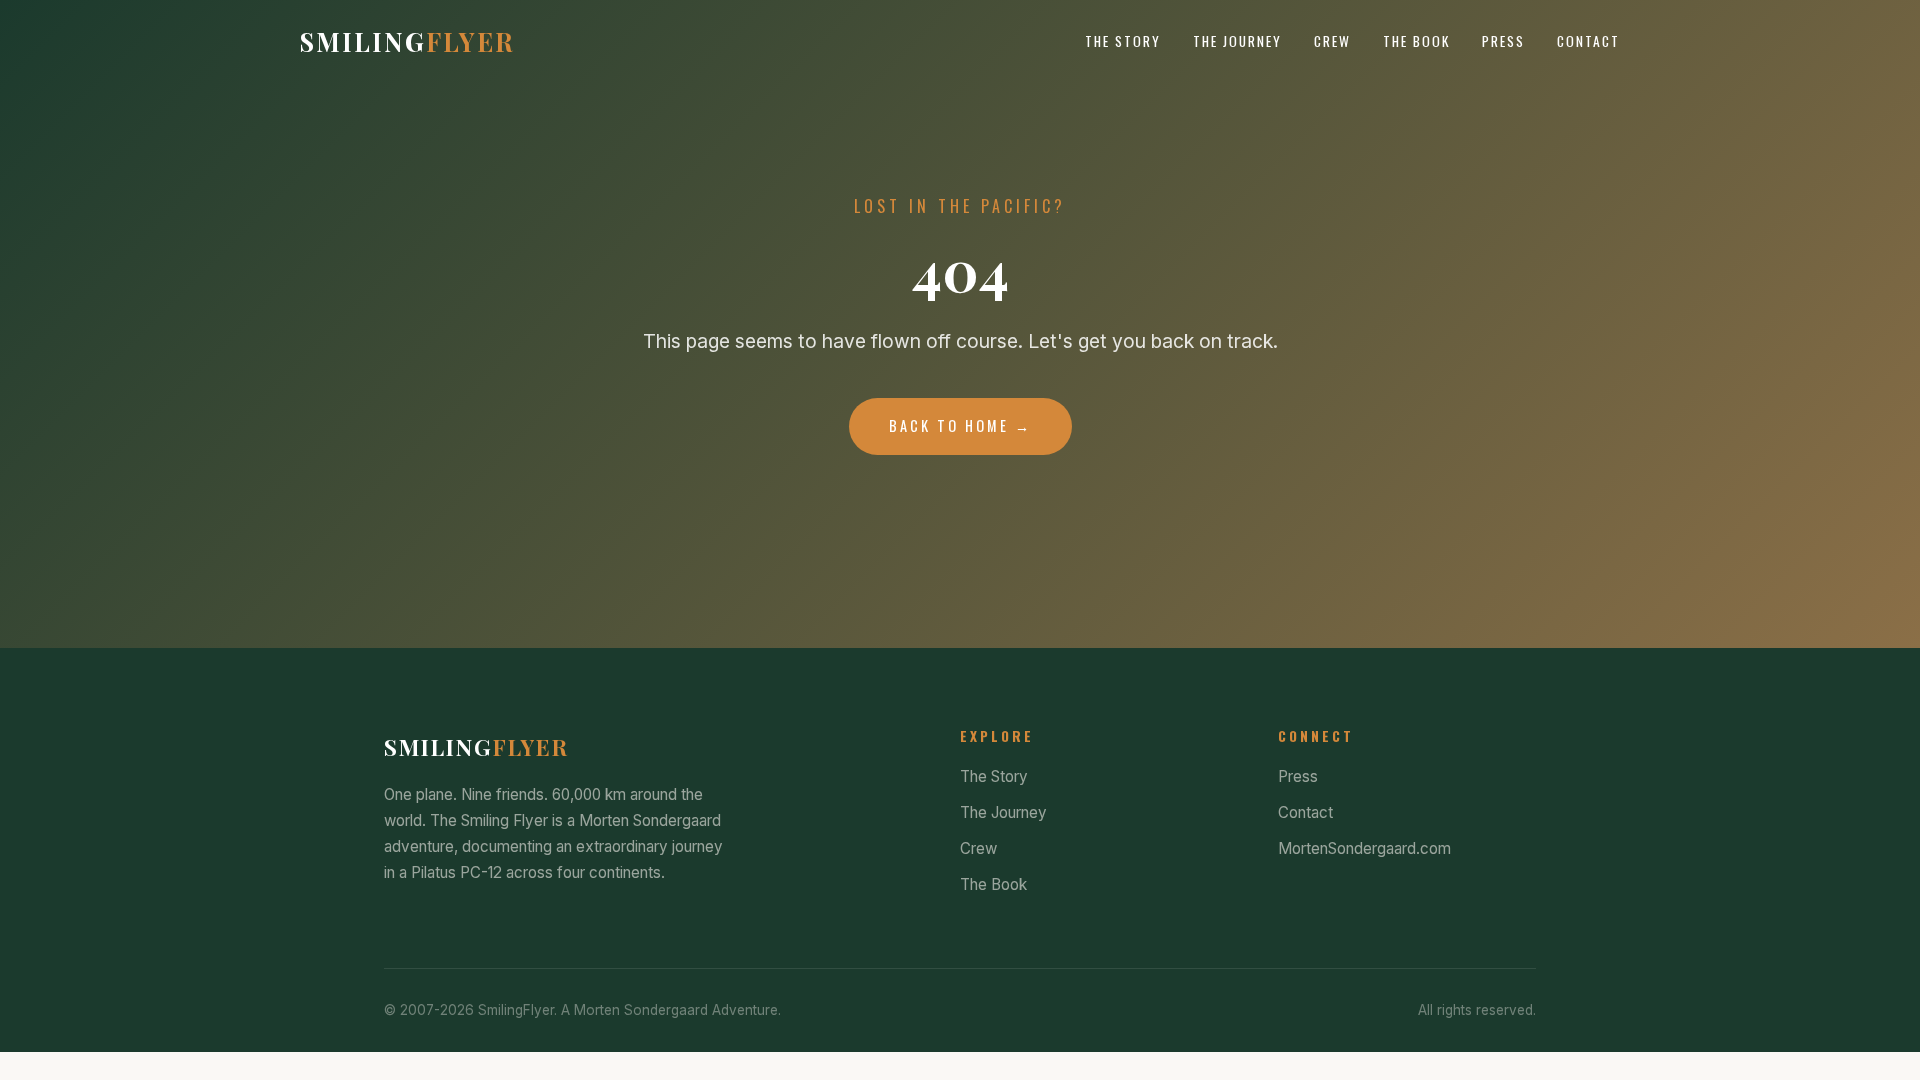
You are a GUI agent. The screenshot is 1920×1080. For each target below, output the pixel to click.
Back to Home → (960, 425)
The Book (1416, 41)
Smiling (407, 41)
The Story (1123, 41)
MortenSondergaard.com (1364, 848)
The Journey (1237, 41)
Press (1503, 41)
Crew (1332, 41)
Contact (1588, 41)
